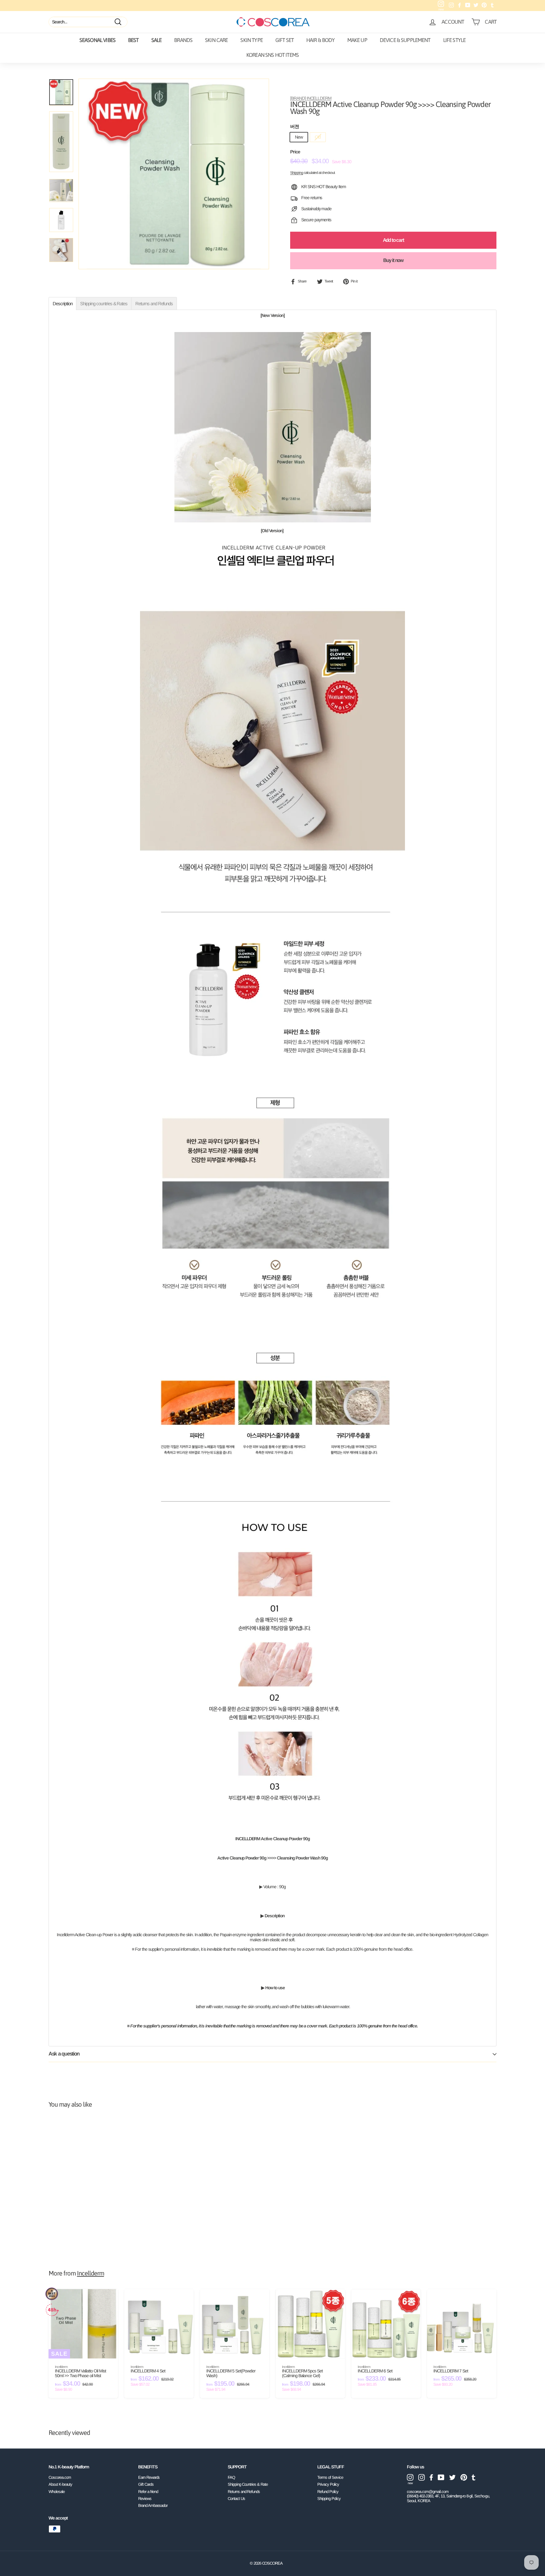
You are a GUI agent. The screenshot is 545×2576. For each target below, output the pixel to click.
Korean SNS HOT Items (272, 55)
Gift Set (284, 40)
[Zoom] (174, 174)
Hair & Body (320, 40)
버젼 (295, 127)
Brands (183, 40)
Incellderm (91, 2273)
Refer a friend (148, 2492)
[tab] (62, 303)
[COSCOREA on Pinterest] (464, 2477)
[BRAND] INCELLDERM (311, 98)
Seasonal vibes (97, 40)
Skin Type (251, 40)
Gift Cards (146, 2484)
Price (295, 152)
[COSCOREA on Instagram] (422, 2477)
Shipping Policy (329, 2499)
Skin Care (216, 40)
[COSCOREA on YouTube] (441, 2477)
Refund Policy (328, 2492)
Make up (357, 40)
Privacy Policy (328, 2484)
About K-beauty (60, 2484)
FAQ (231, 2477)
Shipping (297, 173)
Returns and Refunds (244, 2492)
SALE (157, 40)
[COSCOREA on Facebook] (431, 2477)
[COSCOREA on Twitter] (452, 2477)
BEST (133, 40)
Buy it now (393, 260)
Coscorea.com (60, 2477)
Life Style (454, 40)
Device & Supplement (405, 40)
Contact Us (236, 2499)
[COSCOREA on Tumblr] (474, 2477)
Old (318, 137)
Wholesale (57, 2492)
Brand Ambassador (153, 2505)
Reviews (145, 2499)
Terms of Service (330, 2477)
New (299, 137)
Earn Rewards (149, 2477)
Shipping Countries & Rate (248, 2484)
